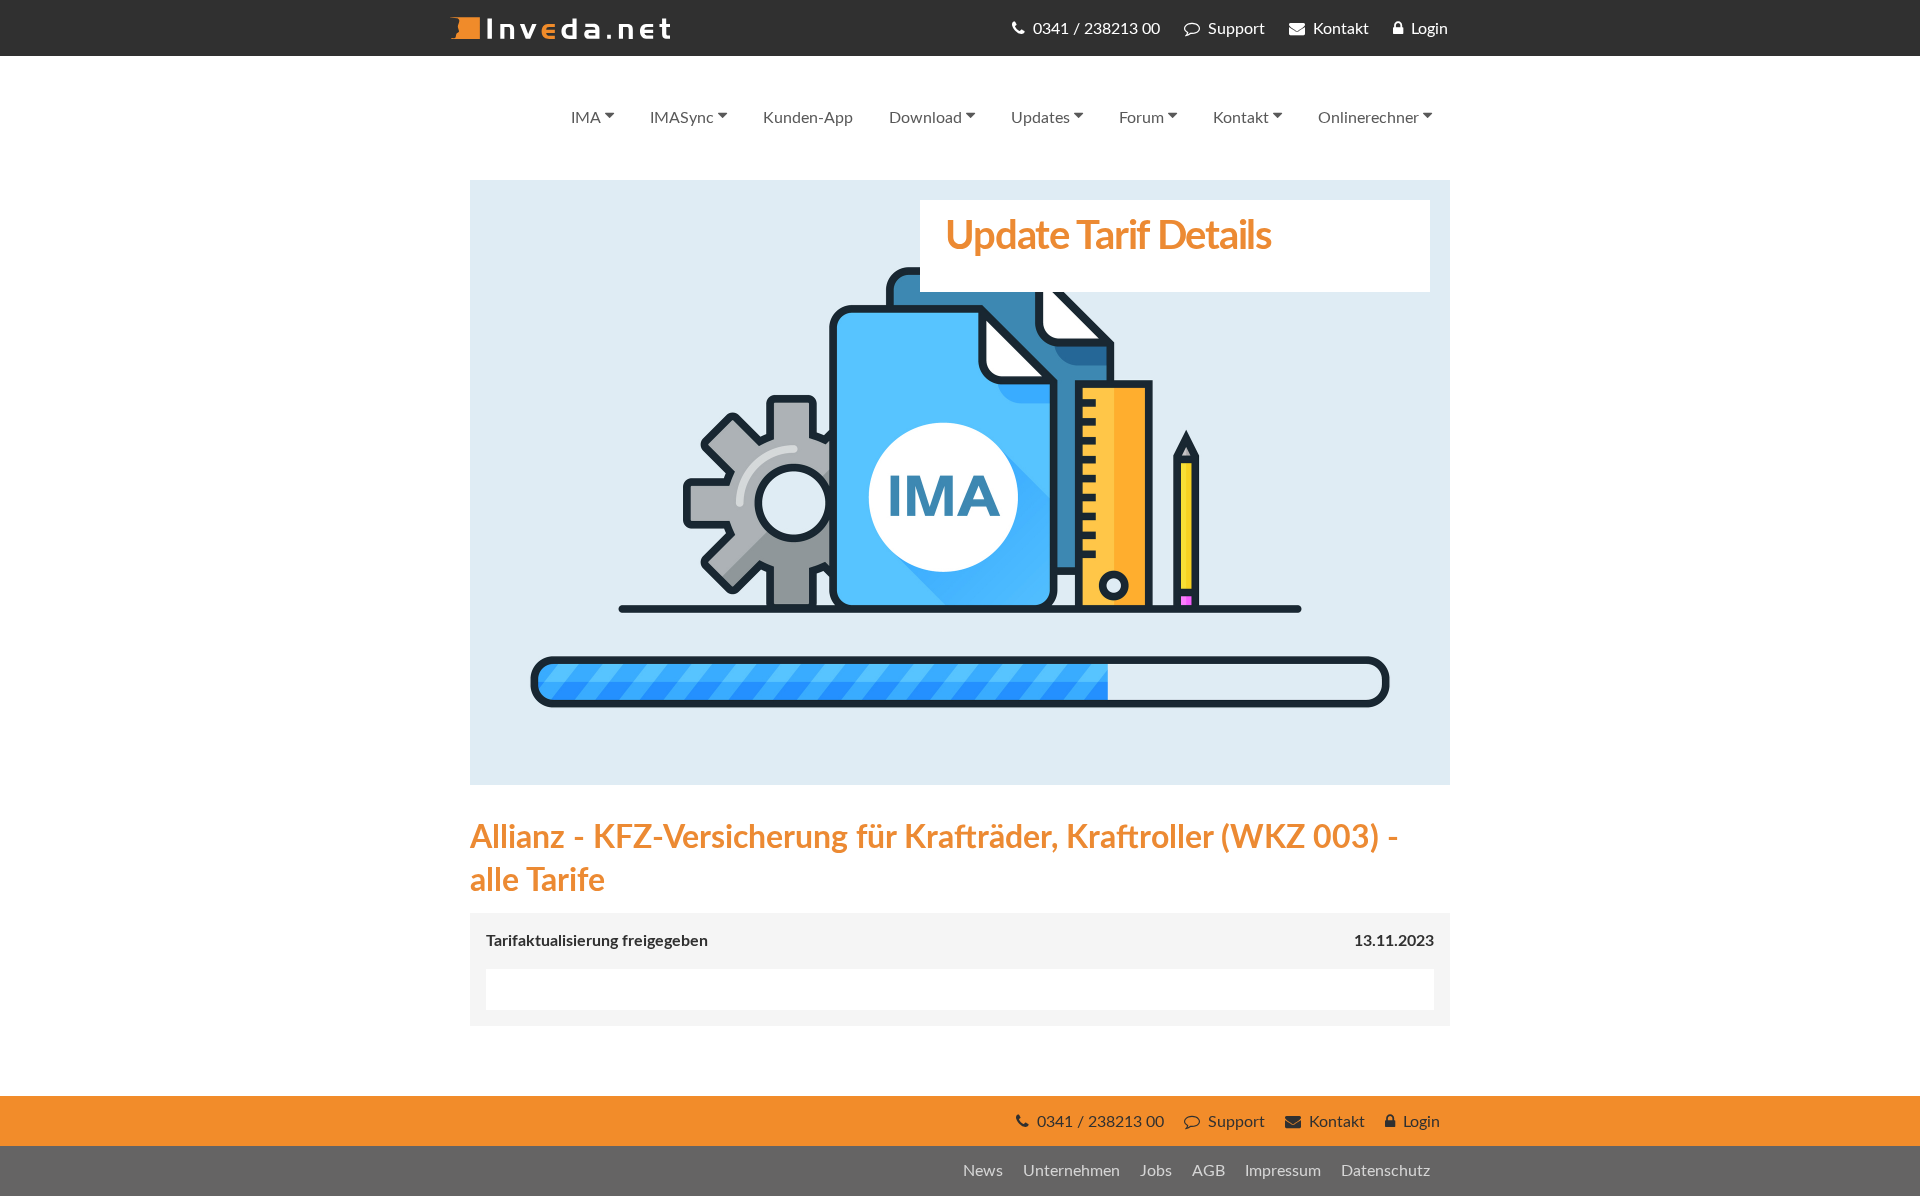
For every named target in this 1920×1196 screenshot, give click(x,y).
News (983, 1171)
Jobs (1156, 1171)
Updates (1040, 118)
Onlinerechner (1368, 118)
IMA (586, 118)
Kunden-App (808, 118)
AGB (1208, 1171)
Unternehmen (1071, 1171)
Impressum (1283, 1171)
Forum (1141, 118)
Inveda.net (560, 28)
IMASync (682, 118)
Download (925, 118)
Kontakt (1241, 118)
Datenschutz (1385, 1171)
